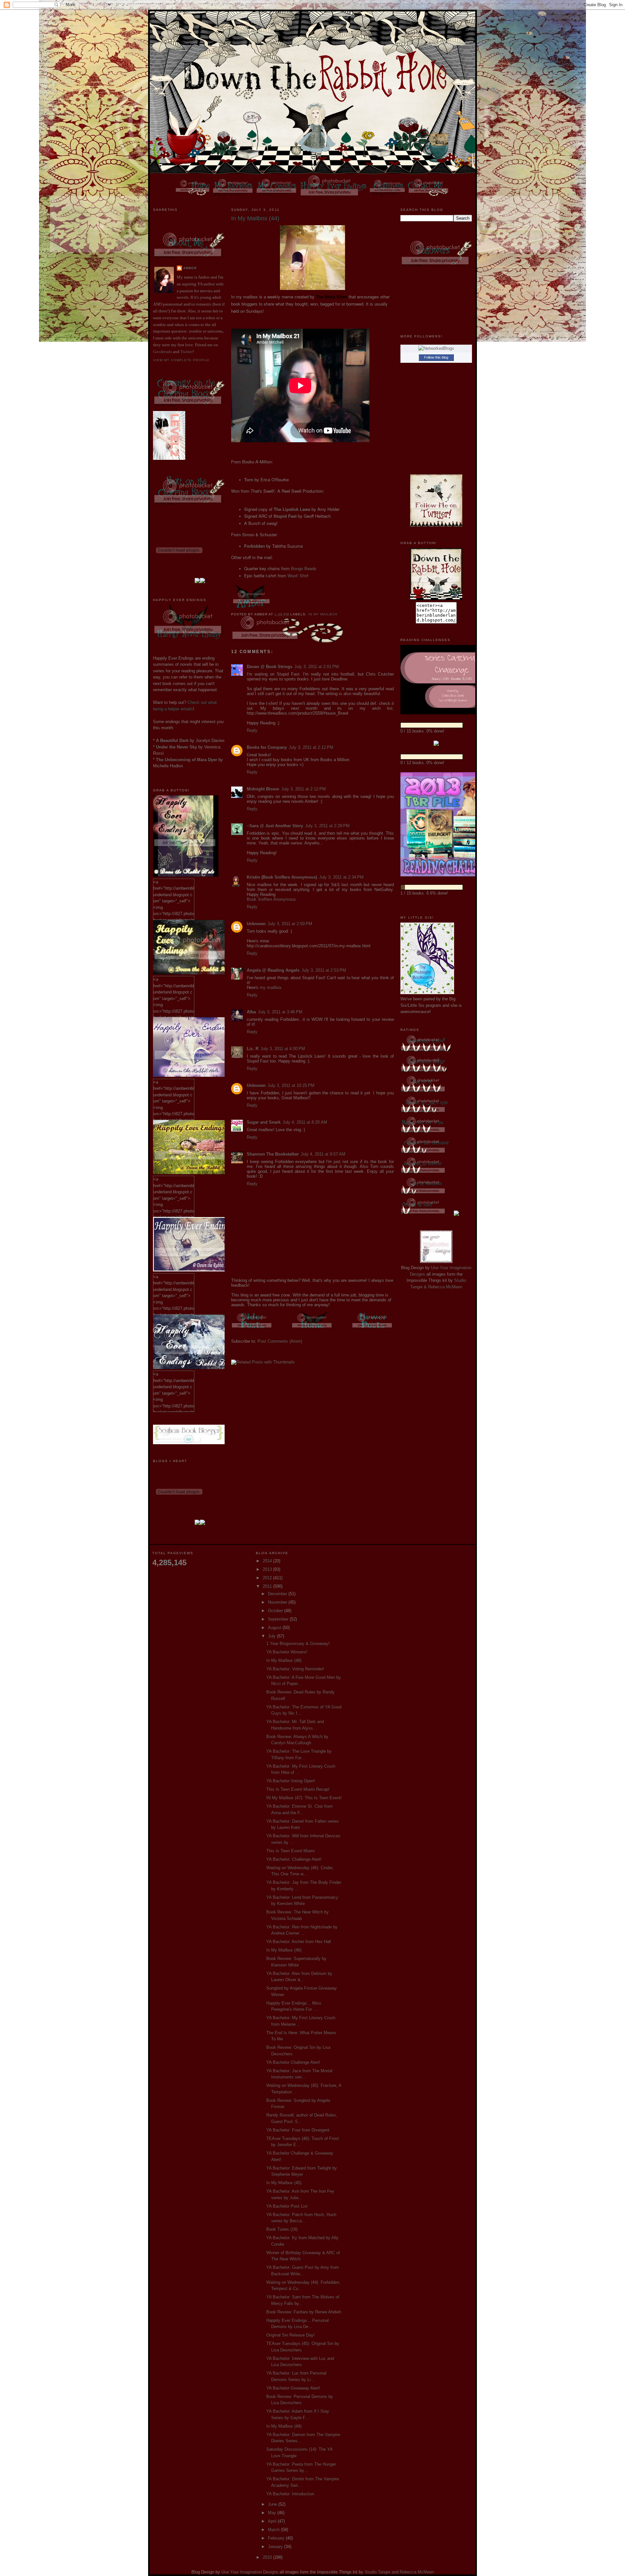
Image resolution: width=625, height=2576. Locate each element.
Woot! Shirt (298, 575)
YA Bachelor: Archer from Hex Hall (299, 1942)
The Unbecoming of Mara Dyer (187, 760)
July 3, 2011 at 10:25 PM (291, 1085)
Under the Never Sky (176, 747)
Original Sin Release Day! (291, 2335)
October (276, 1611)
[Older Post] (252, 1329)
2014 (268, 1561)
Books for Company (267, 747)
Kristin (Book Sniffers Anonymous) (282, 877)
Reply (252, 730)
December (278, 1594)
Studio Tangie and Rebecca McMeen (399, 2572)
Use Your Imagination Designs (250, 2572)
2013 (268, 1569)
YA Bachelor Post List (287, 2206)
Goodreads (162, 352)
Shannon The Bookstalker (273, 1154)
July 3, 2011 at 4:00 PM (283, 1049)
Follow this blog (436, 357)
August (275, 1628)
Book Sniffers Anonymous (271, 899)
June (273, 2504)
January (276, 2547)
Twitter (187, 352)
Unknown (256, 924)
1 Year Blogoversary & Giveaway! (298, 1644)
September (279, 1619)
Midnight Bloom (263, 789)
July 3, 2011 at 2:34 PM (341, 877)
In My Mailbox (323, 614)
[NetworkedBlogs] (436, 348)
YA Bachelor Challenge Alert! (293, 2062)
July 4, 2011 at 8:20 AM (305, 1122)
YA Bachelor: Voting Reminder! (295, 1669)
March (274, 2530)
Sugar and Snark (264, 1122)
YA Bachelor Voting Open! (291, 1781)
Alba (251, 1012)
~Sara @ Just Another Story (275, 826)
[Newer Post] (373, 1329)
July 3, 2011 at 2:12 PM (311, 747)
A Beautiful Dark (172, 740)
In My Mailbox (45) (284, 2183)
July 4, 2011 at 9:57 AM (323, 1154)
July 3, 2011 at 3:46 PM (280, 1012)
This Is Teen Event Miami (291, 1851)
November (278, 1602)
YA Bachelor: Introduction (290, 2494)
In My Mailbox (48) (284, 1660)
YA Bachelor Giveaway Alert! (293, 2388)
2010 (268, 2557)
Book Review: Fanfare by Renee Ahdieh (304, 2312)
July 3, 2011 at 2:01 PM (317, 667)
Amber (190, 268)
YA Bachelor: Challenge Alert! (294, 1859)
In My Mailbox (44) (284, 2426)
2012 (268, 1578)
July (272, 1636)
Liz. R (253, 1049)
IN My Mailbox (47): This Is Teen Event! (304, 1798)
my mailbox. (271, 987)
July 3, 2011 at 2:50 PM (290, 924)
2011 (268, 1586)
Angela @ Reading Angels (273, 970)
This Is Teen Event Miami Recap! (298, 1789)
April (273, 2521)
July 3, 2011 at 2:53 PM (324, 970)
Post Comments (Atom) (280, 1341)
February (277, 2538)
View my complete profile (181, 360)
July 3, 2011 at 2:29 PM (327, 826)
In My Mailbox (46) (284, 1950)
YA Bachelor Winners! (287, 1652)
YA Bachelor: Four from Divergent (298, 2130)
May (273, 2513)
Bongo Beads (304, 568)
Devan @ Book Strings (270, 667)
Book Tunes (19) (282, 2229)
